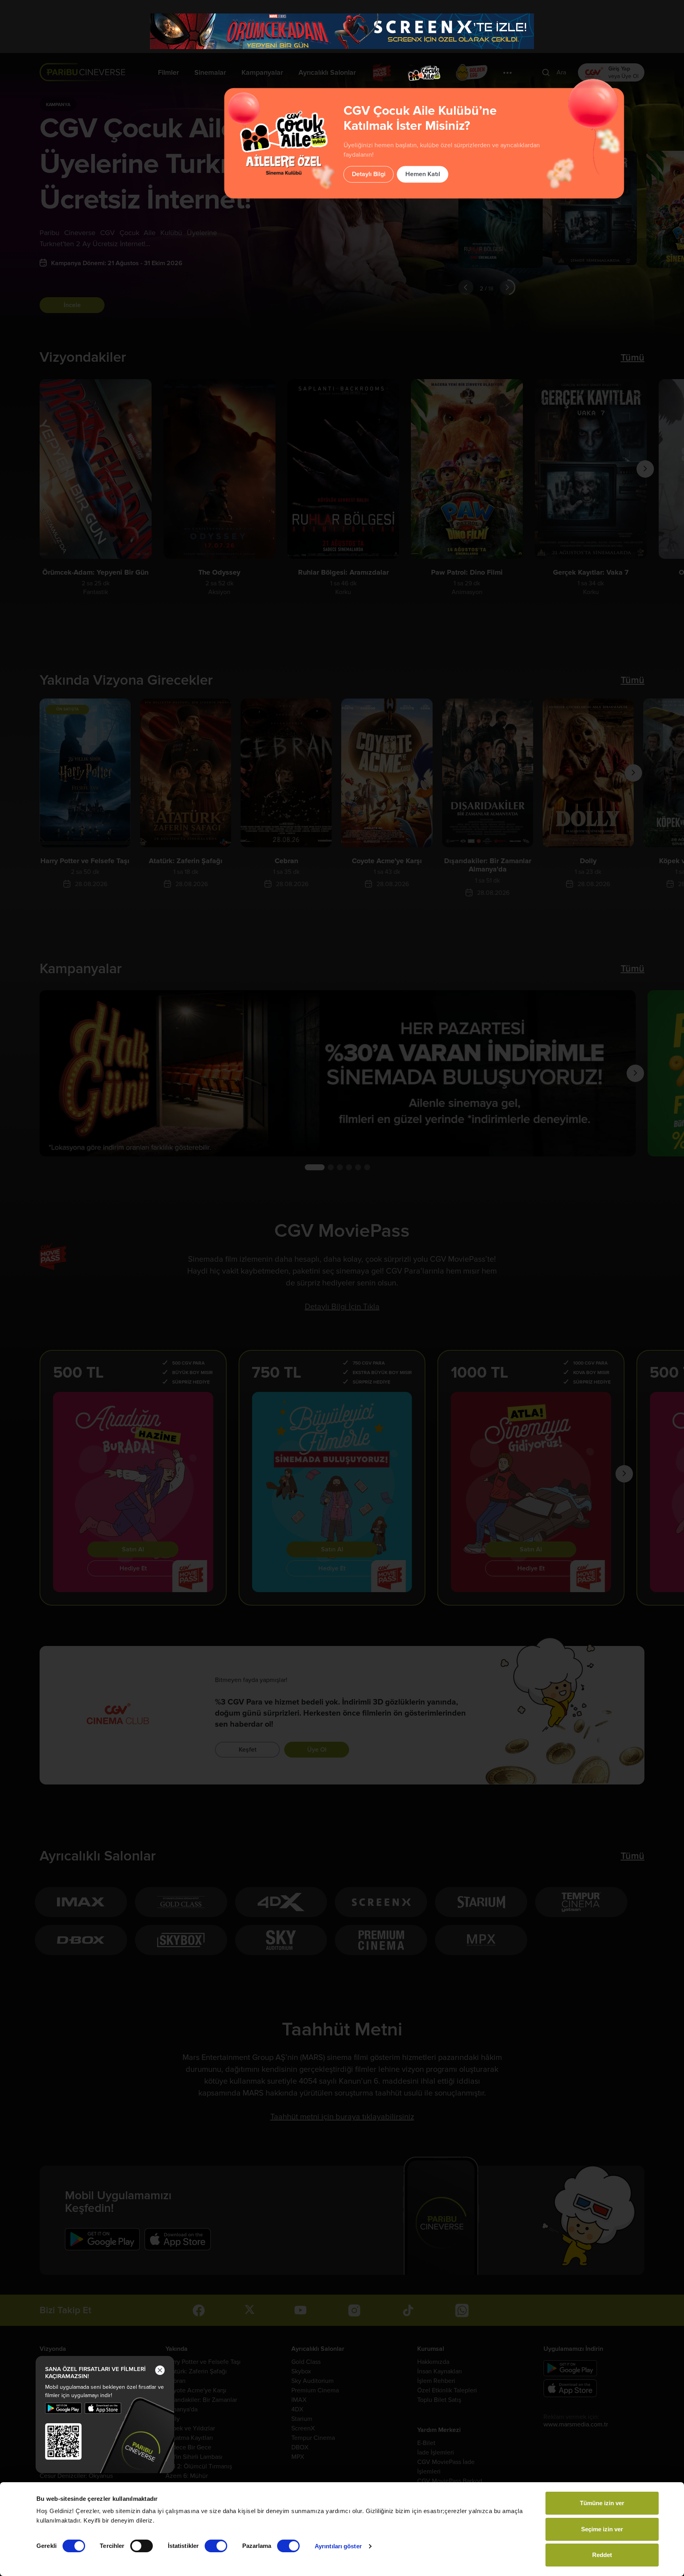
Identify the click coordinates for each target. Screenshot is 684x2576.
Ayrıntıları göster (338, 2546)
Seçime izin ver (602, 2529)
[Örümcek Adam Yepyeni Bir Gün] (342, 31)
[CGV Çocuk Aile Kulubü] (424, 55)
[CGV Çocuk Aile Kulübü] (424, 73)
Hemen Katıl (423, 174)
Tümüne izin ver (602, 2503)
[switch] (142, 2546)
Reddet (602, 2555)
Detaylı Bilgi (369, 174)
